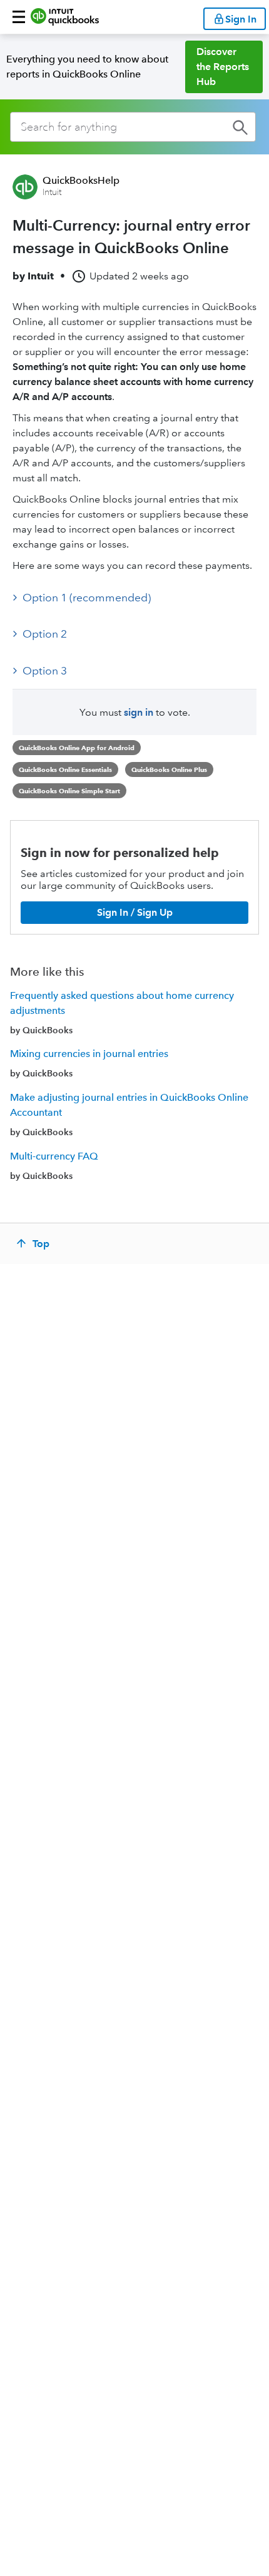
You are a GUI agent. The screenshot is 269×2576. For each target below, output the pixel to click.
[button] (19, 17)
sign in (139, 712)
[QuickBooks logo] (65, 17)
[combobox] (133, 127)
